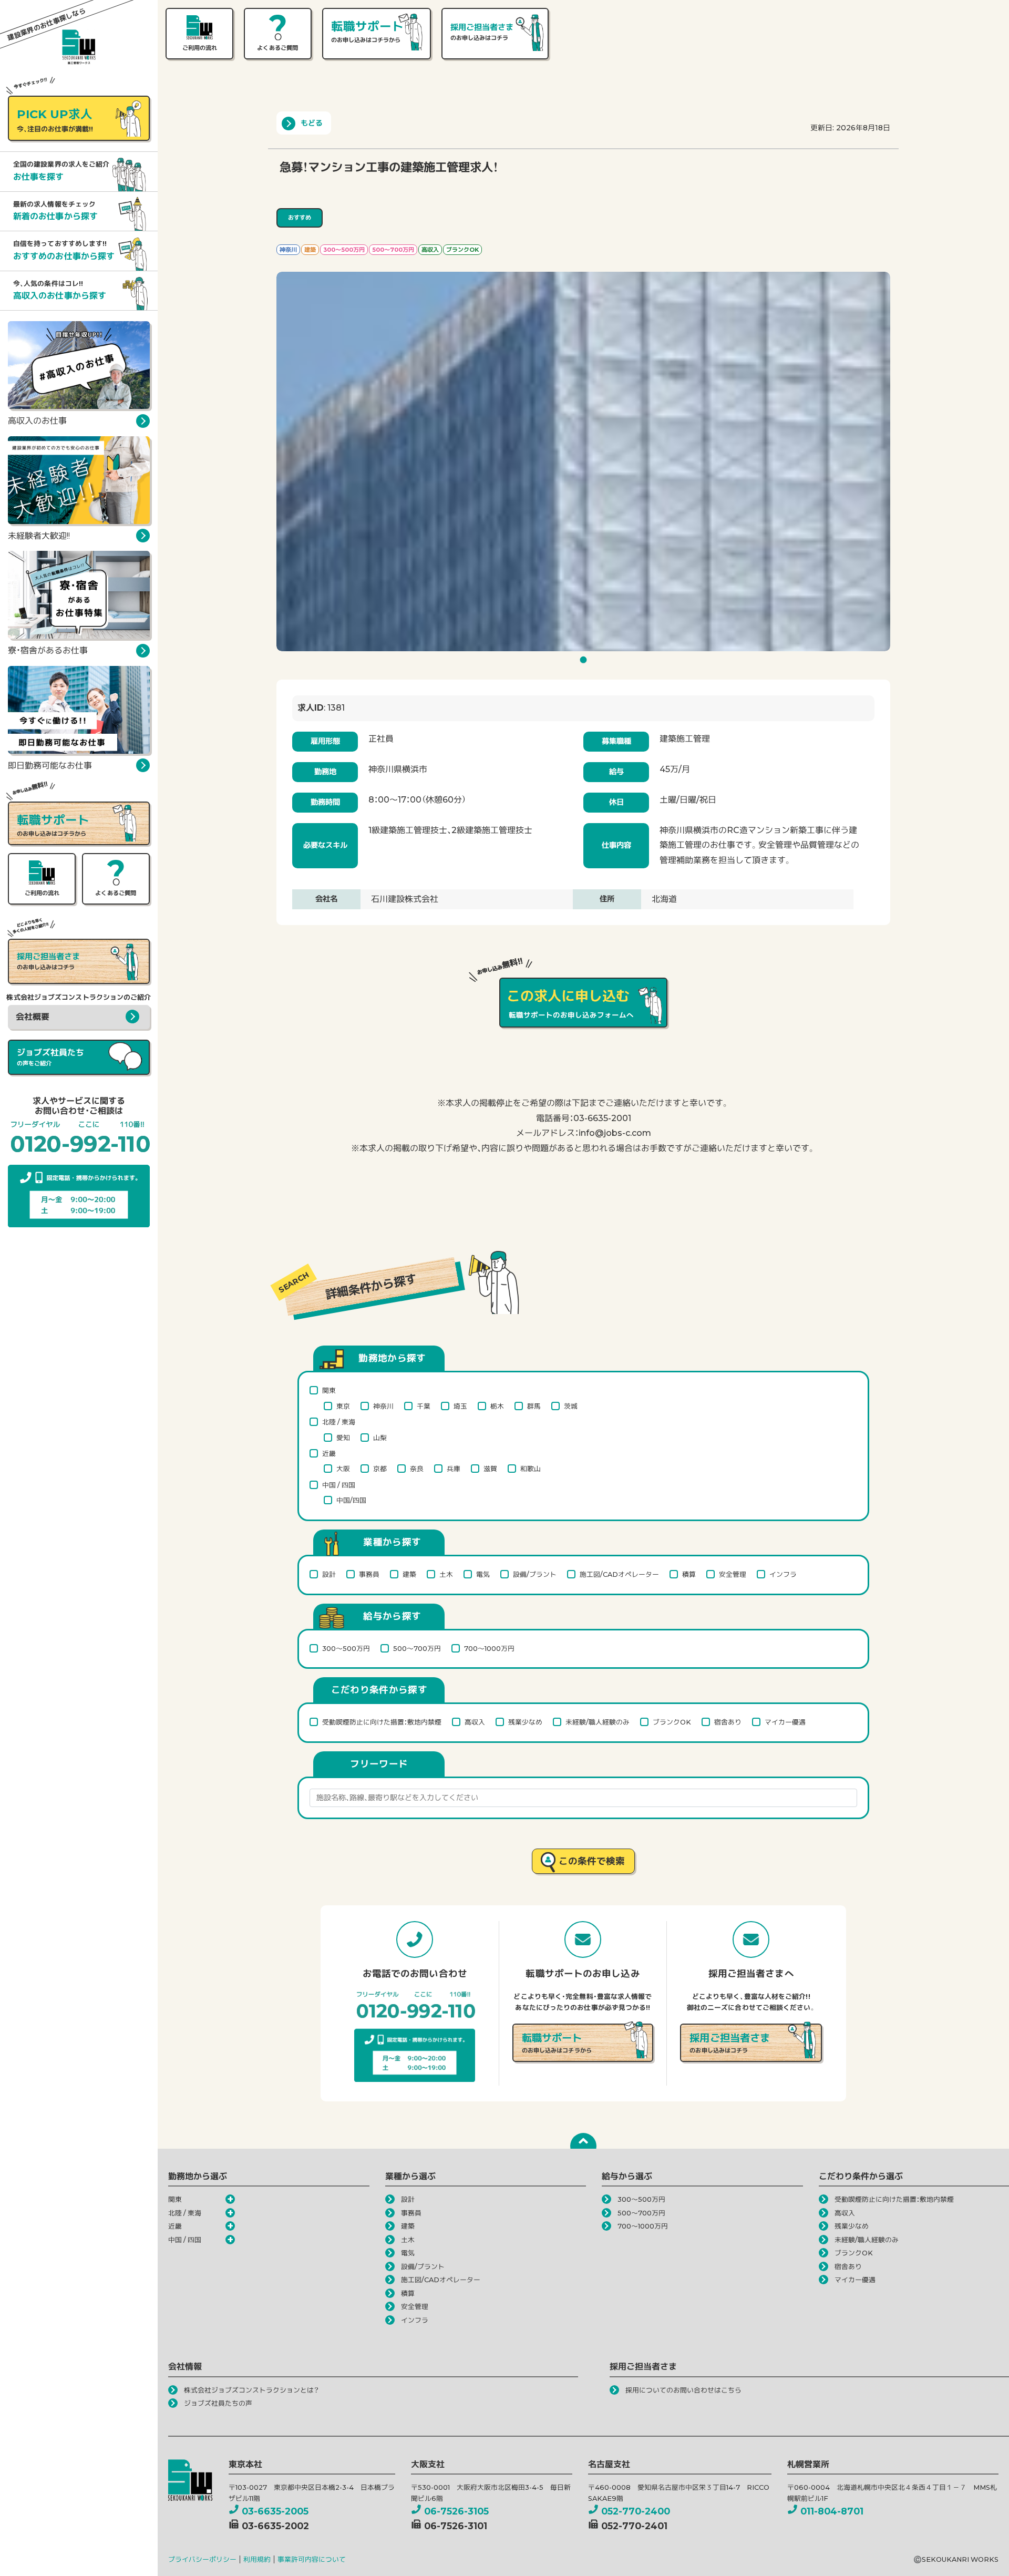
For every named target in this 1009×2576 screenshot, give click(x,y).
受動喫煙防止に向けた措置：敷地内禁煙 (382, 1722)
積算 (689, 1574)
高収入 (475, 1722)
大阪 (343, 1469)
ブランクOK (672, 1722)
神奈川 (383, 1406)
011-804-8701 (832, 2511)
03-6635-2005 (275, 2511)
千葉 (424, 1406)
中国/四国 (351, 1500)
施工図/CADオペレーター (619, 1574)
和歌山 (531, 1469)
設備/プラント (535, 1574)
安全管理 (733, 1574)
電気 (483, 1574)
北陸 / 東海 (339, 1422)
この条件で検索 (592, 1861)
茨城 (571, 1406)
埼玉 (460, 1406)
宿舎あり (728, 1722)
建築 (409, 1574)
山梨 (380, 1438)
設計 (329, 1574)
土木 (446, 1574)
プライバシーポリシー (202, 2559)
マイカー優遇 (785, 1722)
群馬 (534, 1406)
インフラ (783, 1574)
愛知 (343, 1438)
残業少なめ (525, 1722)
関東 (329, 1390)
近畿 (329, 1454)
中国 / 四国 (339, 1485)
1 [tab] (585, 663)
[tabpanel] (583, 461)
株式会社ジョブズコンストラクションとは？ (251, 2390)
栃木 (497, 1406)
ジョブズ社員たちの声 (218, 2403)
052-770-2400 (636, 2511)
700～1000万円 (489, 1649)
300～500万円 (346, 1649)
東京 (343, 1406)
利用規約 (257, 2559)
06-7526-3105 (456, 2511)
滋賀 (490, 1469)
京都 (380, 1469)
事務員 (369, 1574)
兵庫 (454, 1469)
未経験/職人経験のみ (598, 1722)
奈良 (417, 1469)
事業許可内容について (312, 2559)
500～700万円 (417, 1649)
